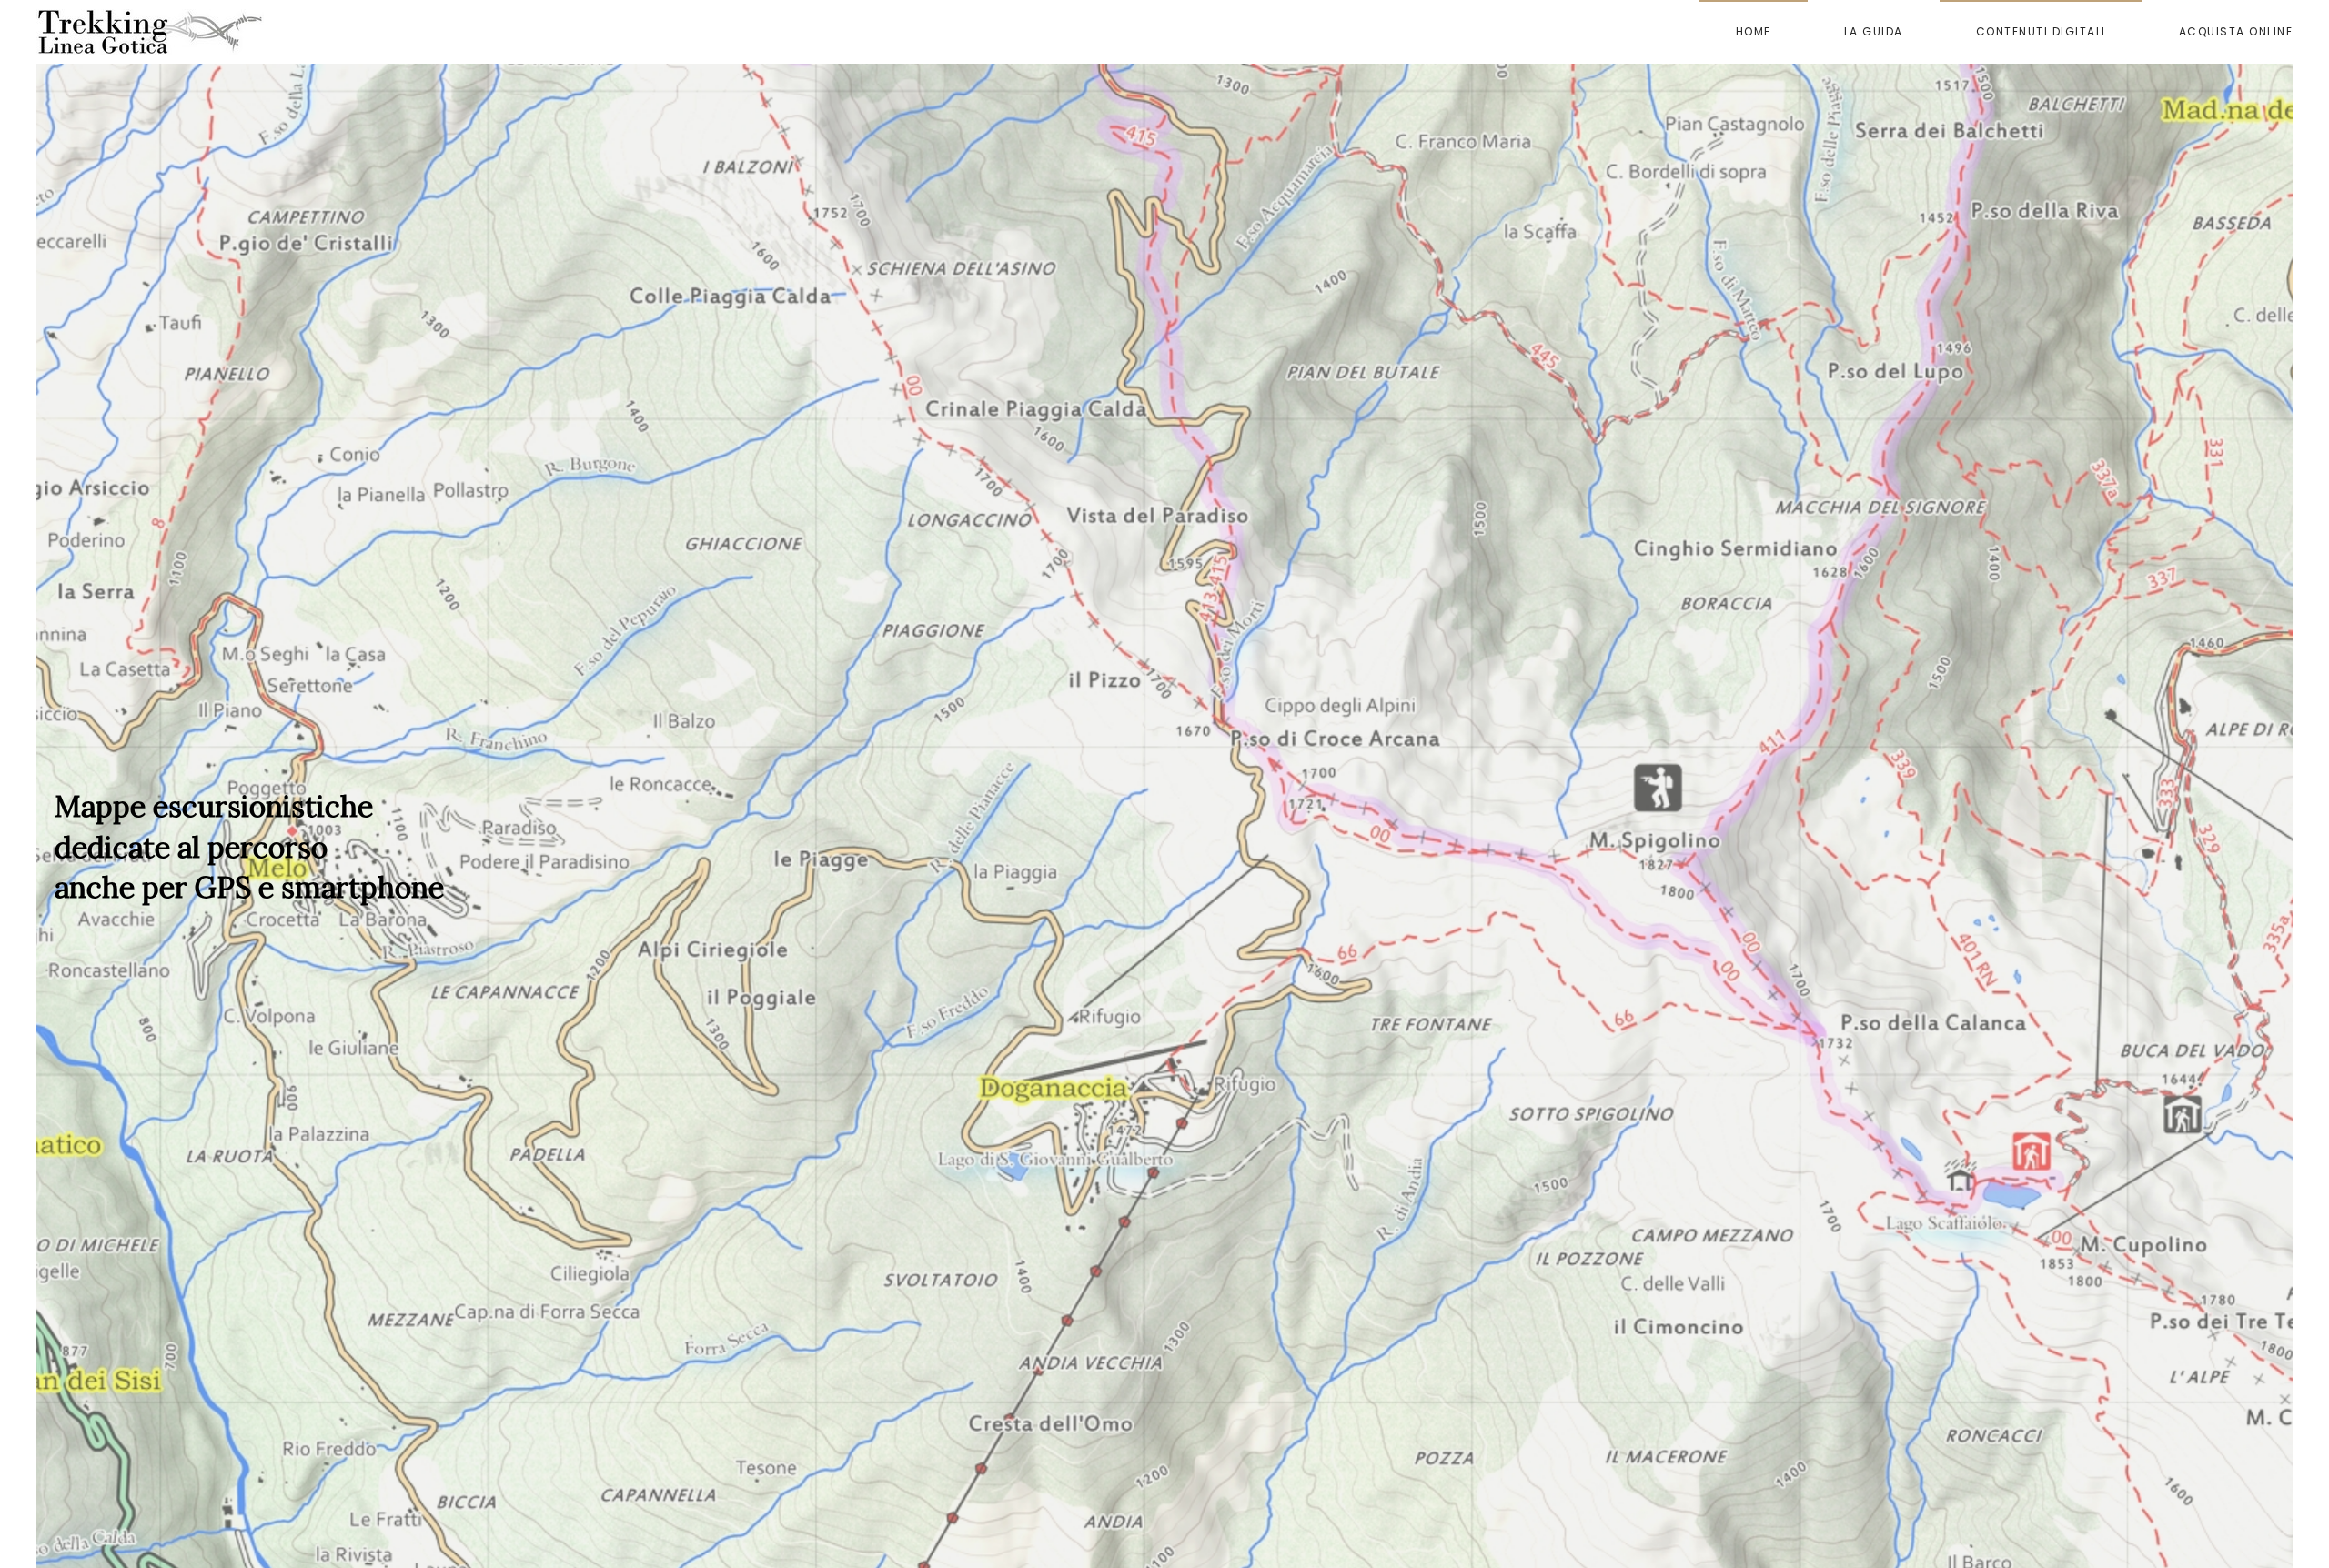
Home (1754, 31)
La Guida (1874, 31)
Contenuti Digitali (2041, 31)
